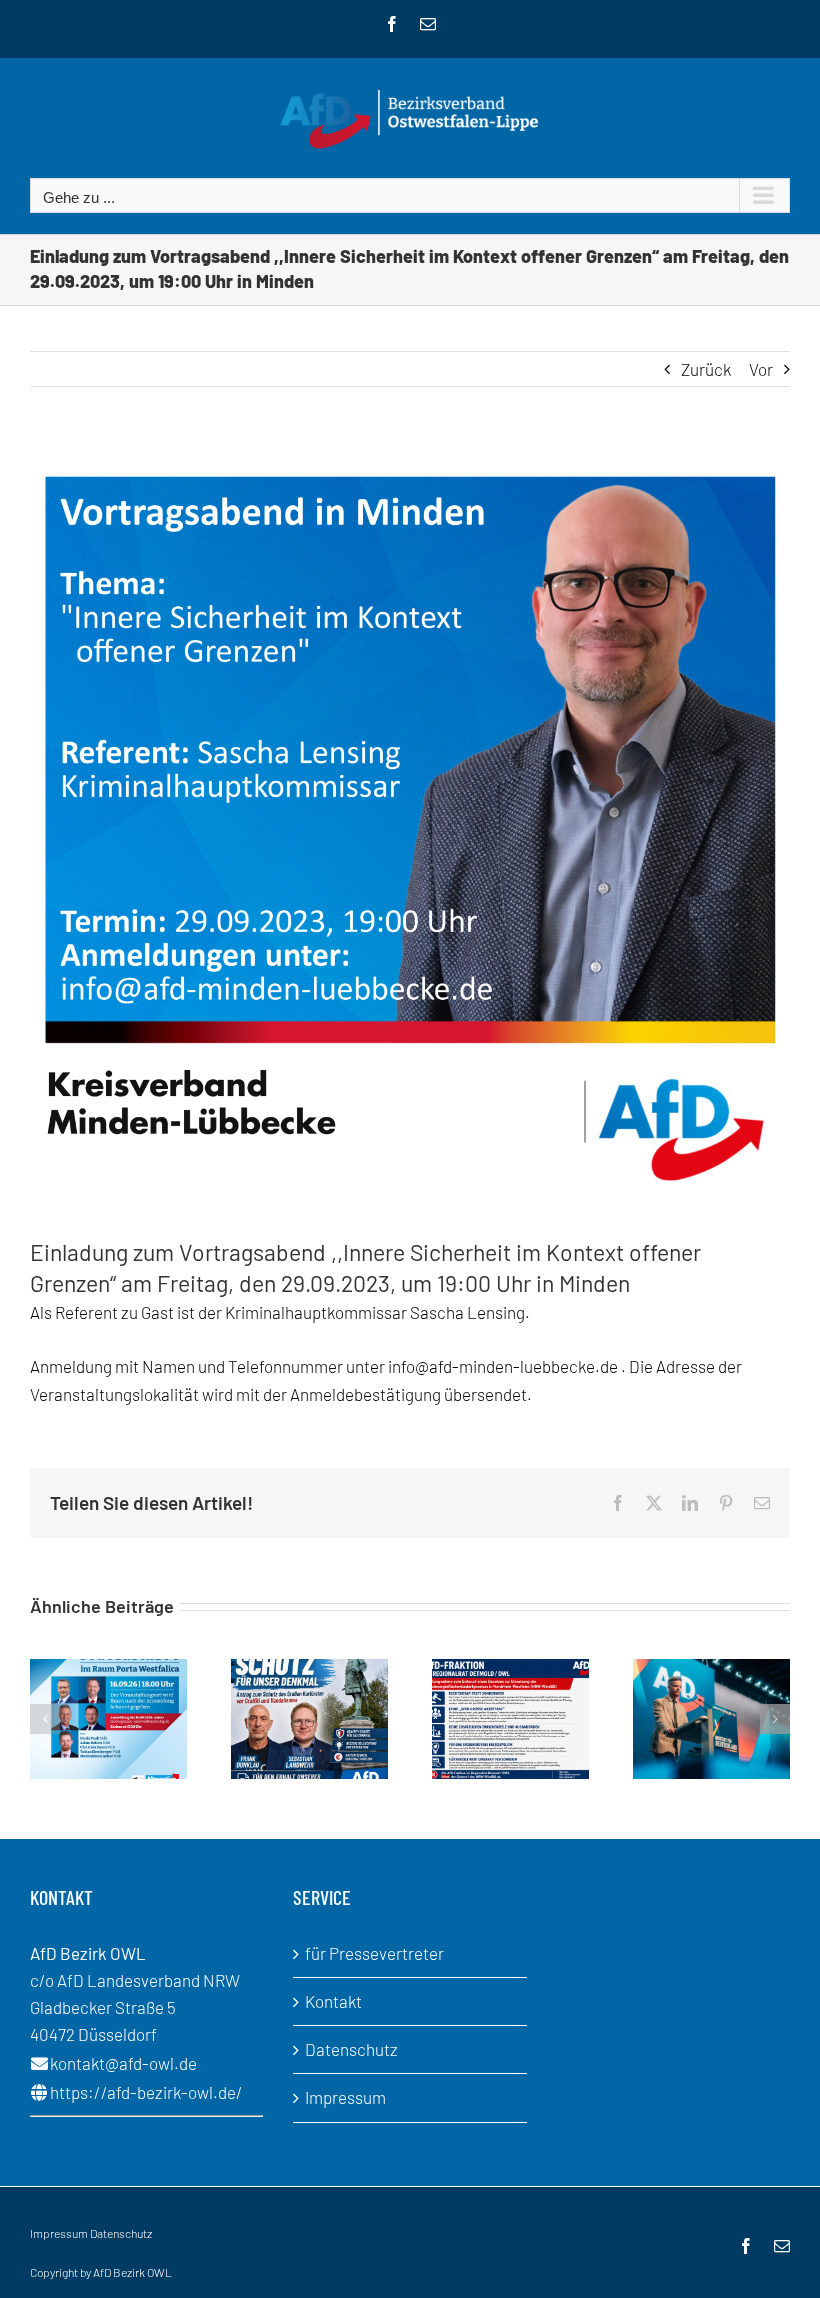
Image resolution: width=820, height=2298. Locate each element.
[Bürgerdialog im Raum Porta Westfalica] (108, 1669)
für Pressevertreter (374, 1953)
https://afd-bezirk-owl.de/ (146, 2092)
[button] (45, 1719)
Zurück (706, 369)
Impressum (345, 2097)
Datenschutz (351, 2049)
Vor (761, 369)
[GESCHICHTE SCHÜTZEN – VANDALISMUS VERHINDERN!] (309, 1669)
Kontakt (333, 2001)
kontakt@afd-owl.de (123, 2063)
